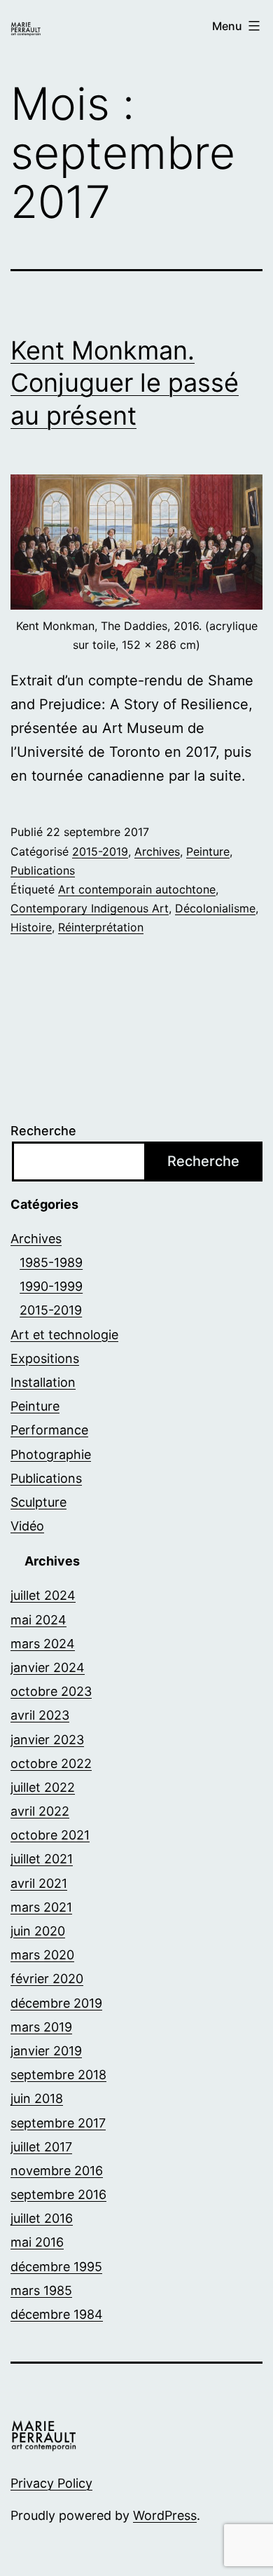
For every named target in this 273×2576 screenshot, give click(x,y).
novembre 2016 (57, 2171)
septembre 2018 (58, 2075)
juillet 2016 (42, 2218)
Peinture (208, 851)
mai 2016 (37, 2242)
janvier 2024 (48, 1667)
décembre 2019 (56, 2003)
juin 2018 (37, 2098)
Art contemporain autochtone (137, 889)
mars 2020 (42, 1955)
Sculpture (38, 1502)
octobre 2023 (51, 1691)
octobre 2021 (50, 1835)
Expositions (45, 1358)
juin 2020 (38, 1931)
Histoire (31, 927)
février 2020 (47, 1979)
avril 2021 (39, 1883)
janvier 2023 (47, 1740)
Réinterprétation (101, 927)
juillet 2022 (43, 1787)
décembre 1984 (57, 2314)
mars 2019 (41, 2027)
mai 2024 (38, 1620)
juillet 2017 (41, 2147)
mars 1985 (41, 2290)
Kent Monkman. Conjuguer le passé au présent (125, 383)
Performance (49, 1430)
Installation (43, 1382)
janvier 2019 (46, 2051)
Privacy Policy (51, 2483)
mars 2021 (41, 1907)
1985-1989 (51, 1262)
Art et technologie (64, 1335)
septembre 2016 (58, 2194)
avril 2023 (40, 1715)
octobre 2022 (51, 1763)
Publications (43, 870)
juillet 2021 (42, 1859)
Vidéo (27, 1526)
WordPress (165, 2515)
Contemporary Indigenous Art (90, 908)
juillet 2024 (43, 1595)
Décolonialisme (215, 908)
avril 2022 (40, 1811)
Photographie (51, 1454)
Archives (157, 851)
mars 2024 (43, 1644)
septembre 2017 (58, 2123)
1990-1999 (51, 1286)
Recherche (43, 1131)
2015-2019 (100, 851)
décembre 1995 (56, 2267)
